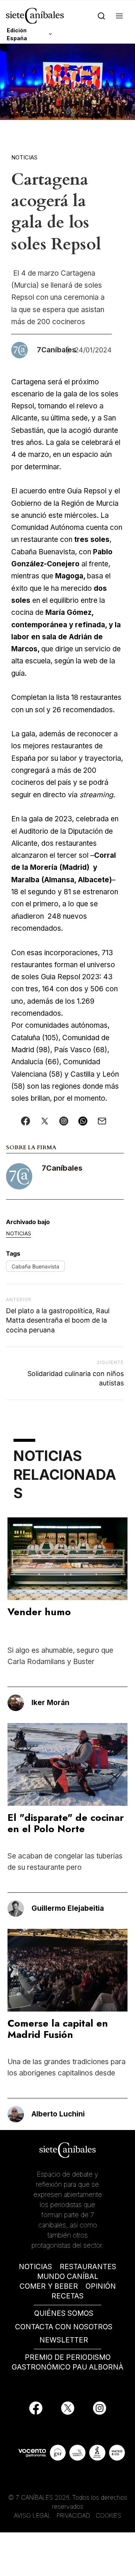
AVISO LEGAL (32, 2515)
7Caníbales (62, 1168)
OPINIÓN (101, 2286)
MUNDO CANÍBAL (68, 2276)
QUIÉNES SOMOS (64, 2313)
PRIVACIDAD (74, 2515)
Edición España (17, 34)
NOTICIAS (35, 2267)
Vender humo (39, 1612)
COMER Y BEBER (49, 2286)
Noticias (24, 157)
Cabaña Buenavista (35, 1266)
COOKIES (108, 2515)
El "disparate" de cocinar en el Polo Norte (66, 1823)
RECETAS (67, 2296)
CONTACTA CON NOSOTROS (64, 2327)
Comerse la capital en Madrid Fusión (58, 2029)
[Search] (101, 16)
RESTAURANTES (88, 2267)
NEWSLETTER (64, 2340)
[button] (119, 16)
